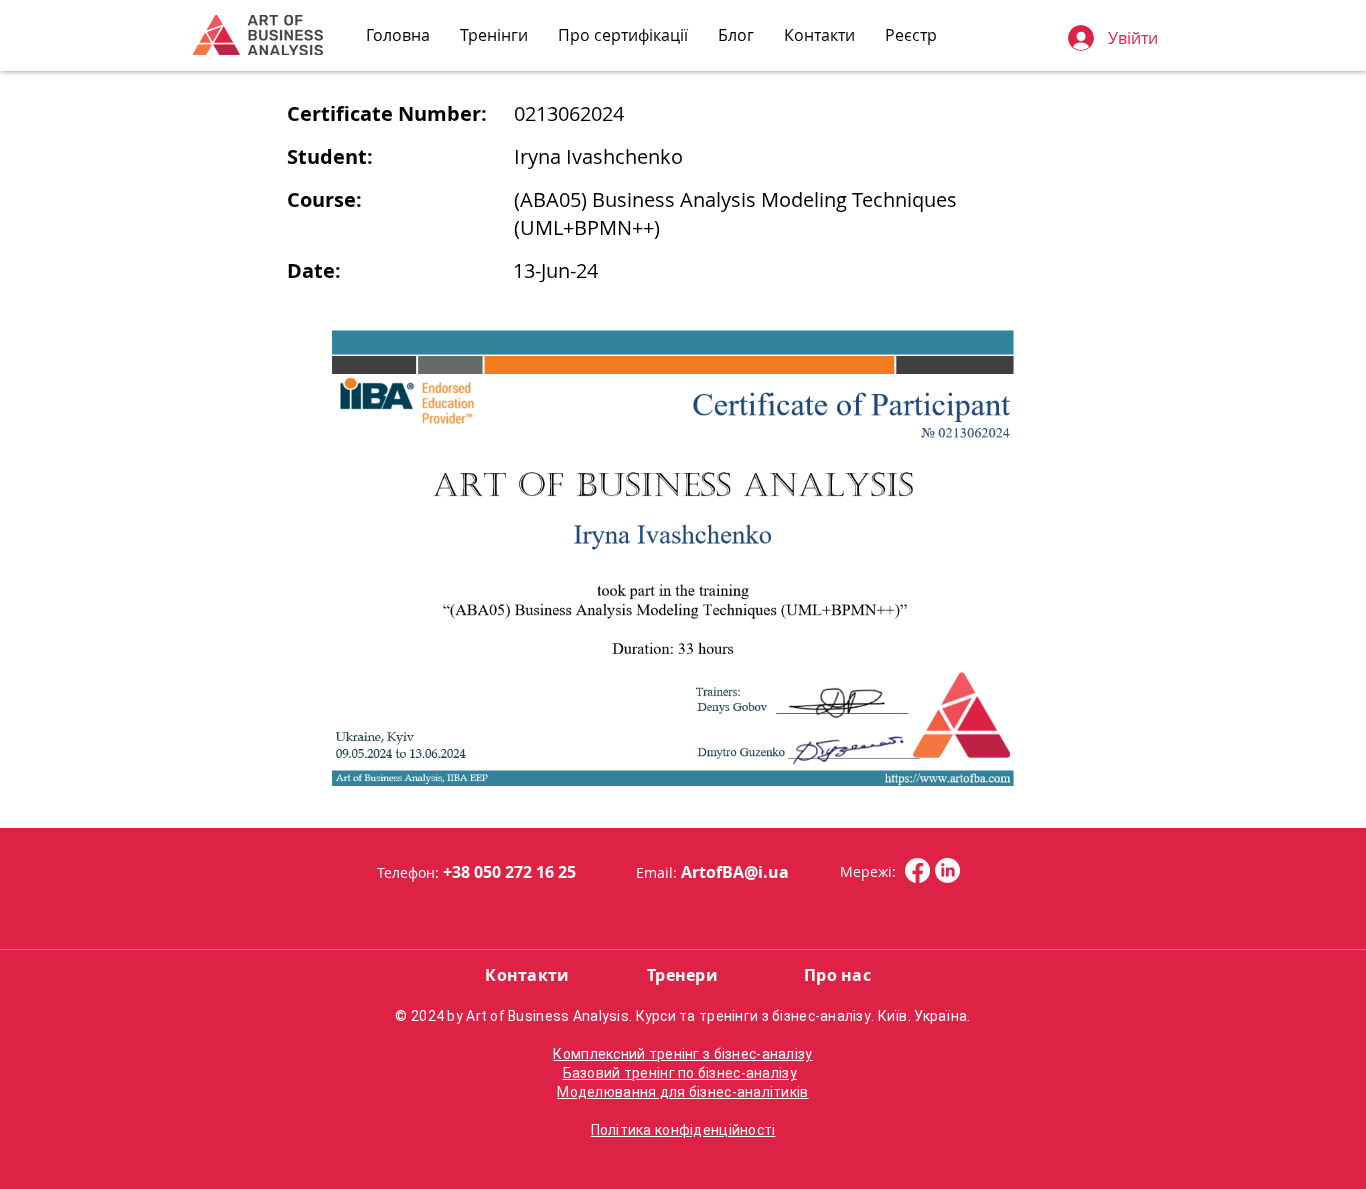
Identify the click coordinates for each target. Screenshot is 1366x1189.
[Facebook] (917, 870)
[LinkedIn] (947, 870)
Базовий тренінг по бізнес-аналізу (680, 1073)
